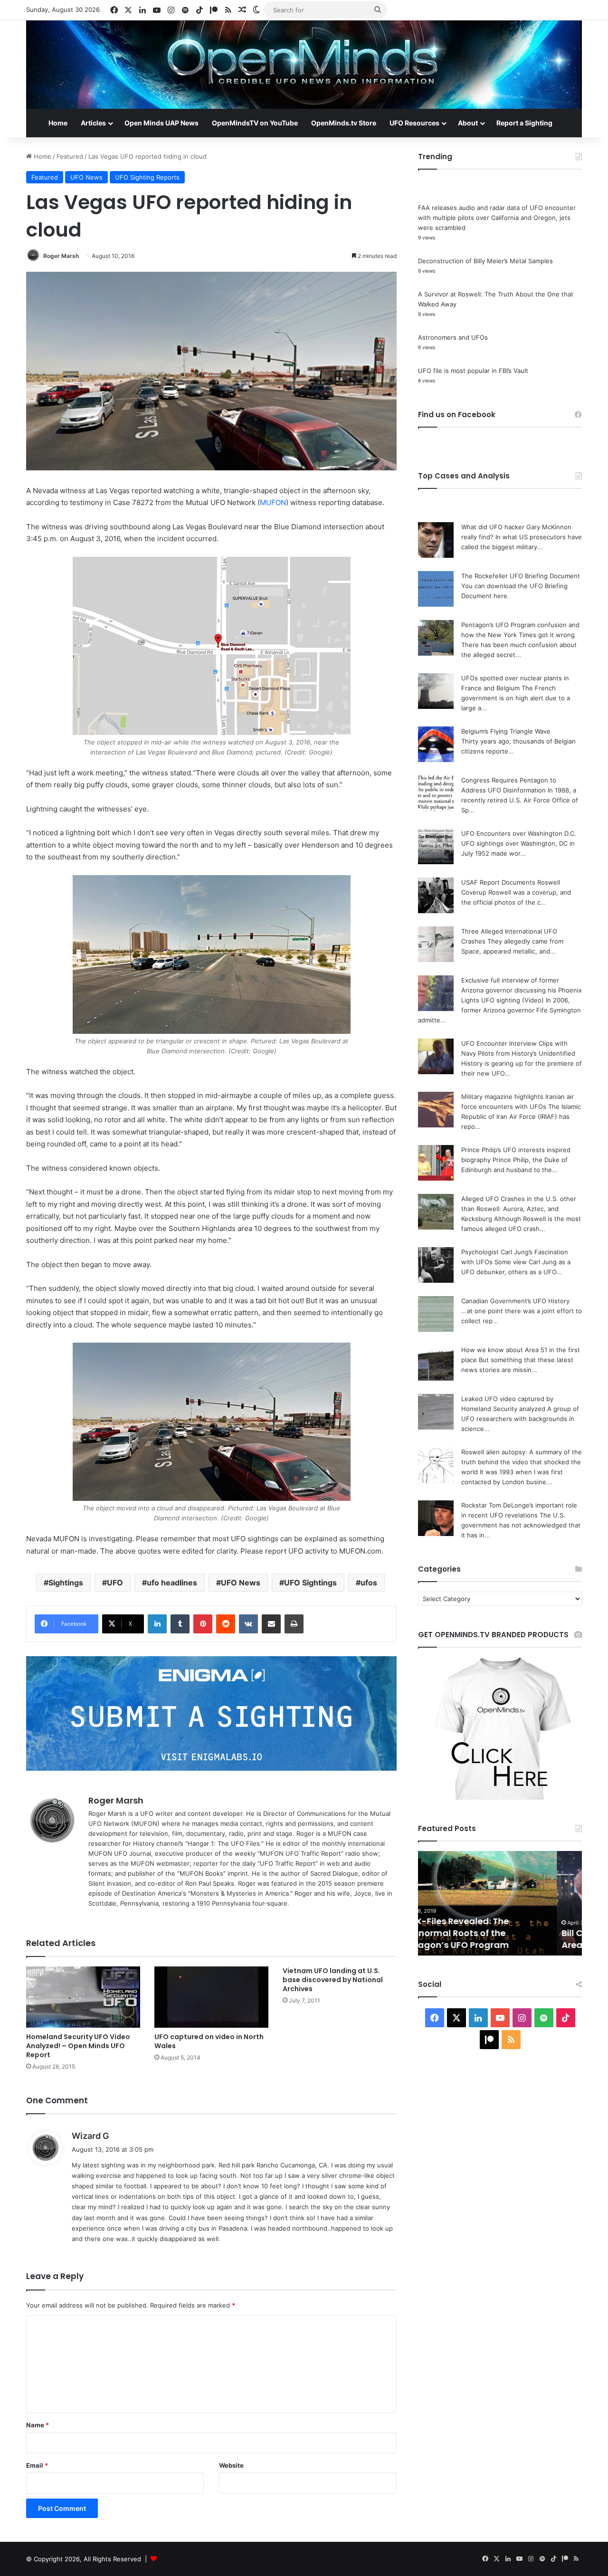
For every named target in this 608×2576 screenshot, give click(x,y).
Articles (93, 123)
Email (37, 2465)
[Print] (294, 1624)
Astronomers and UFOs (453, 337)
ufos (369, 1583)
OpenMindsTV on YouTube (255, 123)
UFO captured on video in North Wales (209, 2041)
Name (38, 2425)
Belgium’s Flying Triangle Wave (506, 731)
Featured (70, 156)
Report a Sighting (524, 123)
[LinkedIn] (157, 1624)
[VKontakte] (248, 1624)
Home (58, 123)
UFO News (86, 177)
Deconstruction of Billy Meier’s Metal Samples (485, 261)
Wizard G (90, 2136)
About (468, 123)
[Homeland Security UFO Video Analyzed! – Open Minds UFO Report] (83, 1997)
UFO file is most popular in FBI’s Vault (473, 371)
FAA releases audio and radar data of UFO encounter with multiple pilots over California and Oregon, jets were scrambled (497, 218)
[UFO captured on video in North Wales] (211, 1997)
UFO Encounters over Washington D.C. (519, 833)
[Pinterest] (203, 1624)
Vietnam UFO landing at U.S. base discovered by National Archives (333, 1980)
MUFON (273, 502)
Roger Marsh (61, 256)
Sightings (66, 1583)
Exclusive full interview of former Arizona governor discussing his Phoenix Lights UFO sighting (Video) (522, 990)
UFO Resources (414, 123)
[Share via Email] (271, 1624)
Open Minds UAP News (161, 123)
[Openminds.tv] (304, 65)
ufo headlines (172, 1583)
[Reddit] (226, 1624)
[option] (500, 1903)
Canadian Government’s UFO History (515, 1301)
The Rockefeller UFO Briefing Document (521, 576)
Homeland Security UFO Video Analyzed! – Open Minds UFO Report (78, 2046)
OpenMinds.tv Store (344, 123)
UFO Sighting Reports (147, 177)
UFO (115, 1583)
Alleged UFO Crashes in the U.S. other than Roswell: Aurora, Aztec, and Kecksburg (519, 1209)
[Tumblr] (180, 1624)
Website (231, 2465)
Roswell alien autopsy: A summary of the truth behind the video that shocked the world (522, 1462)
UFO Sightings (310, 1583)
